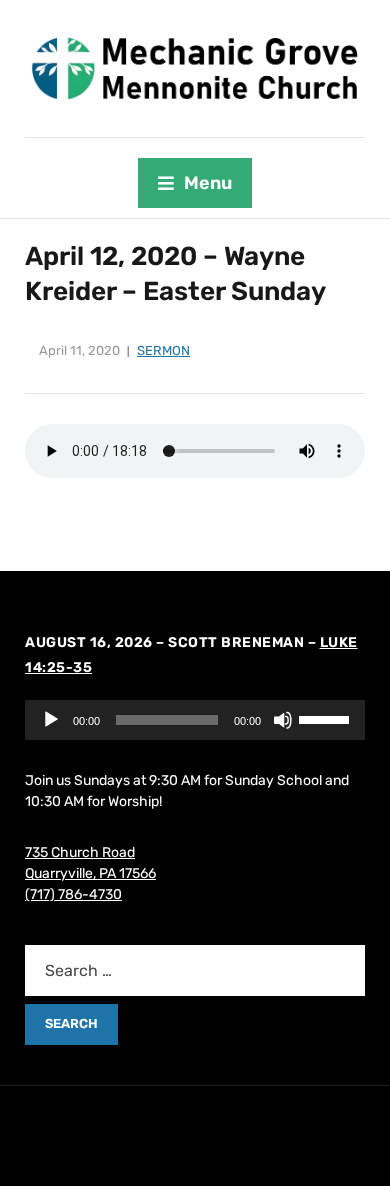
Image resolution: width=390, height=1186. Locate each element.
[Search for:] (195, 970)
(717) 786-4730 (73, 894)
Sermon (163, 350)
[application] (195, 720)
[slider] (327, 718)
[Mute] (283, 720)
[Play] (51, 720)
